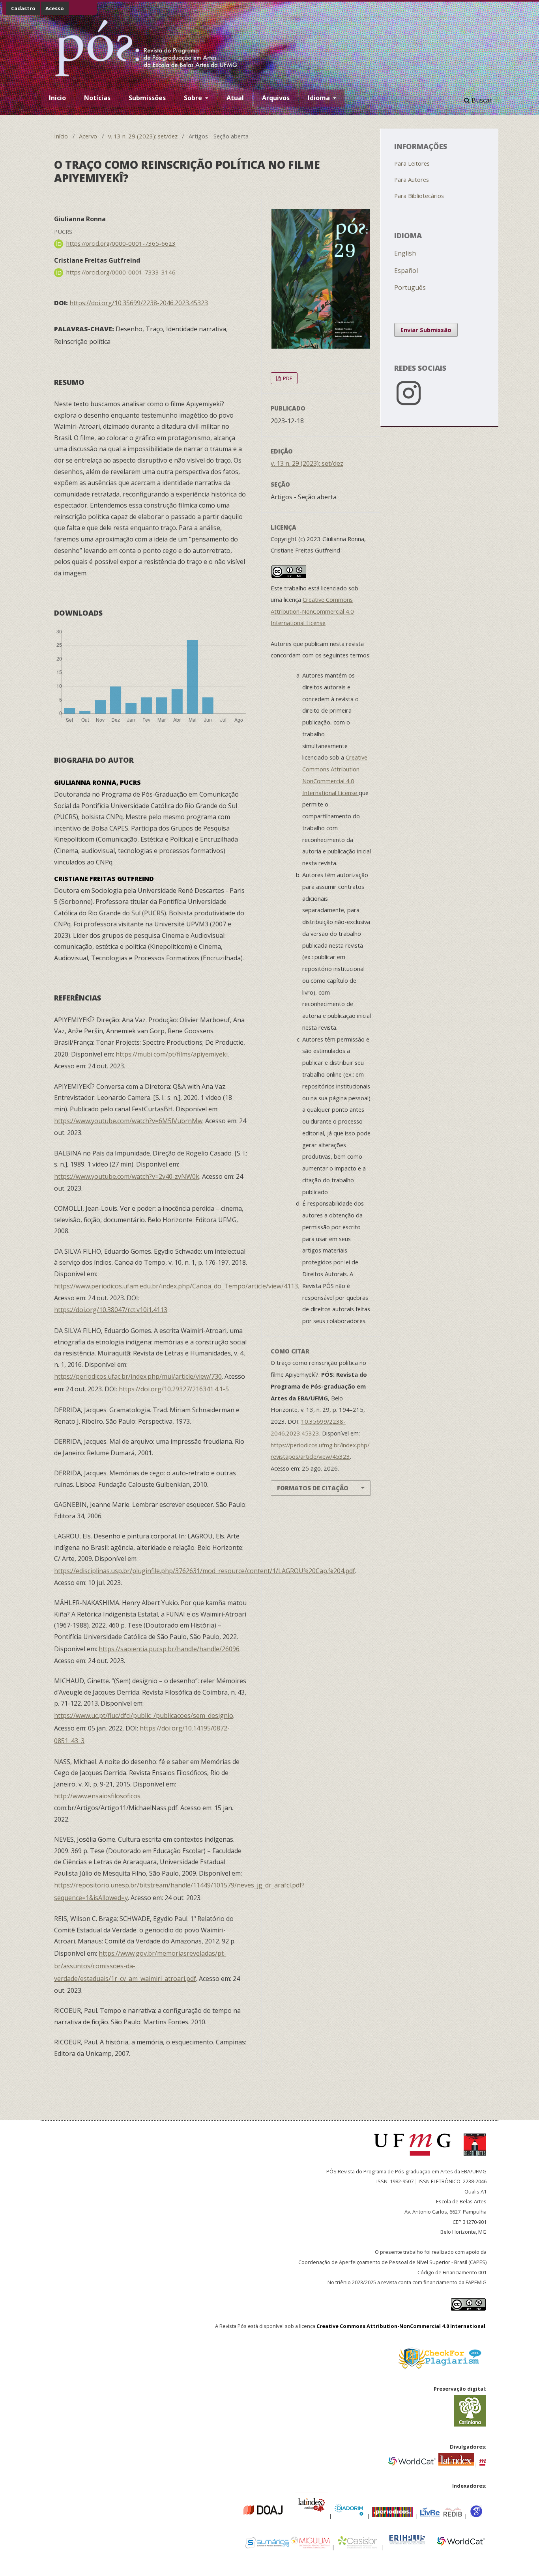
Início (61, 136)
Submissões (147, 98)
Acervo (88, 136)
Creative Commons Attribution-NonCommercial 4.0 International (401, 2326)
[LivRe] (431, 2515)
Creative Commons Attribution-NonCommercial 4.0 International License (312, 611)
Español (406, 271)
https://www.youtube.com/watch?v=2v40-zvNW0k (127, 1176)
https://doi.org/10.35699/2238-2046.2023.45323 (139, 303)
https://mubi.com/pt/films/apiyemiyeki (172, 1054)
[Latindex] (456, 2464)
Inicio (57, 98)
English (405, 253)
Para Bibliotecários (419, 196)
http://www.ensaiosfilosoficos (97, 1796)
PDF (287, 378)
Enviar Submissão (426, 330)
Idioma (320, 98)
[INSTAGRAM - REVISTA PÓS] (439, 407)
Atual (235, 98)
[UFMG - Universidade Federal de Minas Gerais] (415, 2159)
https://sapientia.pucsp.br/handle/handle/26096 (169, 1649)
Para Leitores (412, 163)
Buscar (481, 100)
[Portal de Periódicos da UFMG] (483, 2464)
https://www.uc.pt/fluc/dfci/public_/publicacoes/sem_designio (144, 1715)
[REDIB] (453, 2515)
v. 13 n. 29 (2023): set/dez (143, 136)
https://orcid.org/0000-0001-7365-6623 (121, 243)
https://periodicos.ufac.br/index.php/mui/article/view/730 (138, 1376)
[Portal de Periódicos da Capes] (393, 2515)
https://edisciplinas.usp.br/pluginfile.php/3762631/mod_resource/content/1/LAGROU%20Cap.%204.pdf (205, 1571)
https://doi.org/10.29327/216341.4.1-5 (174, 1389)
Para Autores (412, 179)
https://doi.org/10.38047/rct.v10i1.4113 (111, 1310)
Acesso (55, 8)
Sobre (194, 98)
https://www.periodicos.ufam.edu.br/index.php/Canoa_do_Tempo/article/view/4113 (176, 1286)
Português (410, 287)
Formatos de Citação (313, 1488)
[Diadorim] (349, 2515)
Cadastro (23, 8)
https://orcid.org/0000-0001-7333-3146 (121, 272)
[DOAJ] (239, 2515)
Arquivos (276, 98)
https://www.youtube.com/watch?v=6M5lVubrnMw (128, 1121)
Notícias (97, 98)
